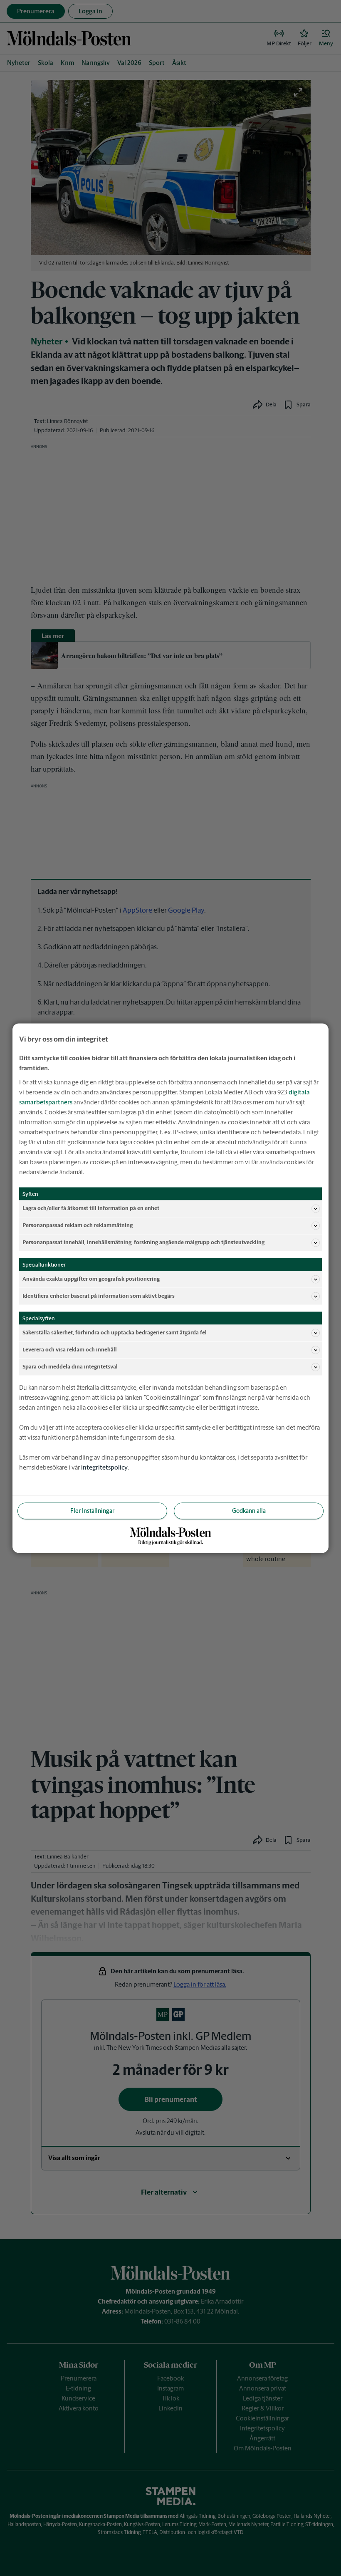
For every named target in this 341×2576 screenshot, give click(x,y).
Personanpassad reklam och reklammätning (78, 1225)
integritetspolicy (104, 1467)
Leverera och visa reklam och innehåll (70, 1350)
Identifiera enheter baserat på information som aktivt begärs (99, 1296)
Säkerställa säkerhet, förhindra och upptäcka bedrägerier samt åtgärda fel (115, 1333)
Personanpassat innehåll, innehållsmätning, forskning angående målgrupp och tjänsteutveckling (143, 1242)
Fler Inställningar (92, 1510)
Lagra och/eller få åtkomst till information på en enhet (91, 1208)
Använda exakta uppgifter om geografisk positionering (91, 1279)
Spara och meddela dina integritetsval (70, 1367)
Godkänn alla (249, 1510)
